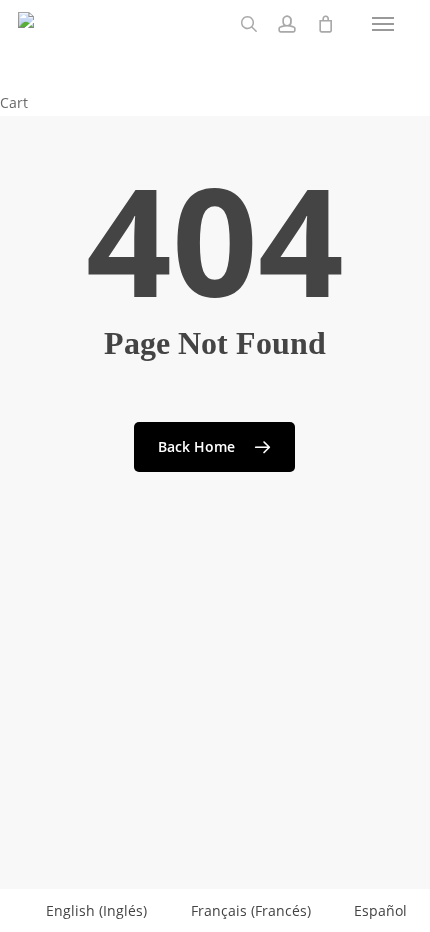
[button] (383, 24)
